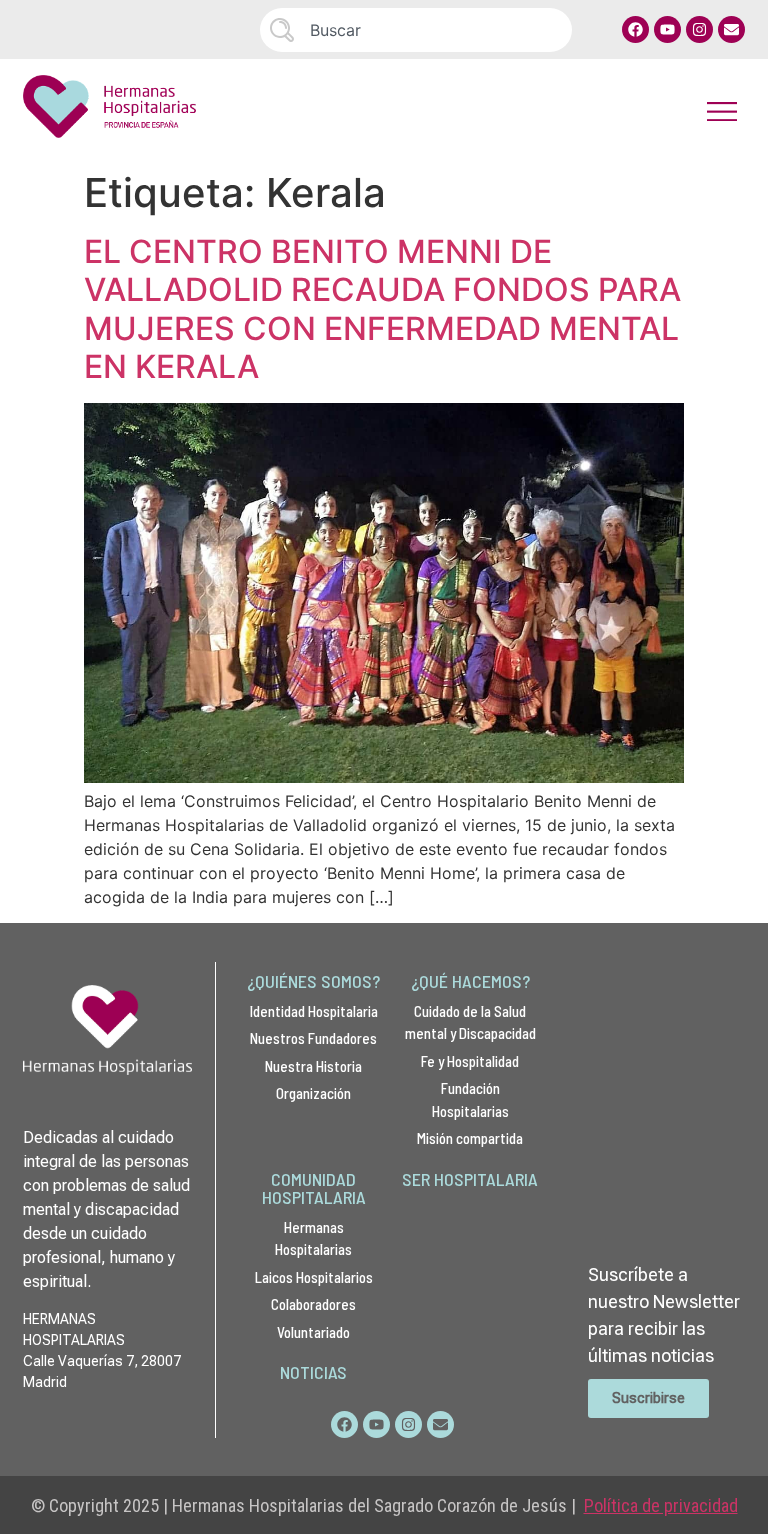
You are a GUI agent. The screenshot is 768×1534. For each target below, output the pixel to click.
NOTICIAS (313, 1372)
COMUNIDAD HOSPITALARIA (314, 1188)
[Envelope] (731, 29)
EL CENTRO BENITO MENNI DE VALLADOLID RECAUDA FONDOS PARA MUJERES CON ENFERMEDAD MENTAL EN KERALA (382, 309)
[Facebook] (635, 29)
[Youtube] (667, 29)
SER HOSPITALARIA (470, 1179)
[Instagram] (699, 29)
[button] (722, 110)
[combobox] (416, 30)
